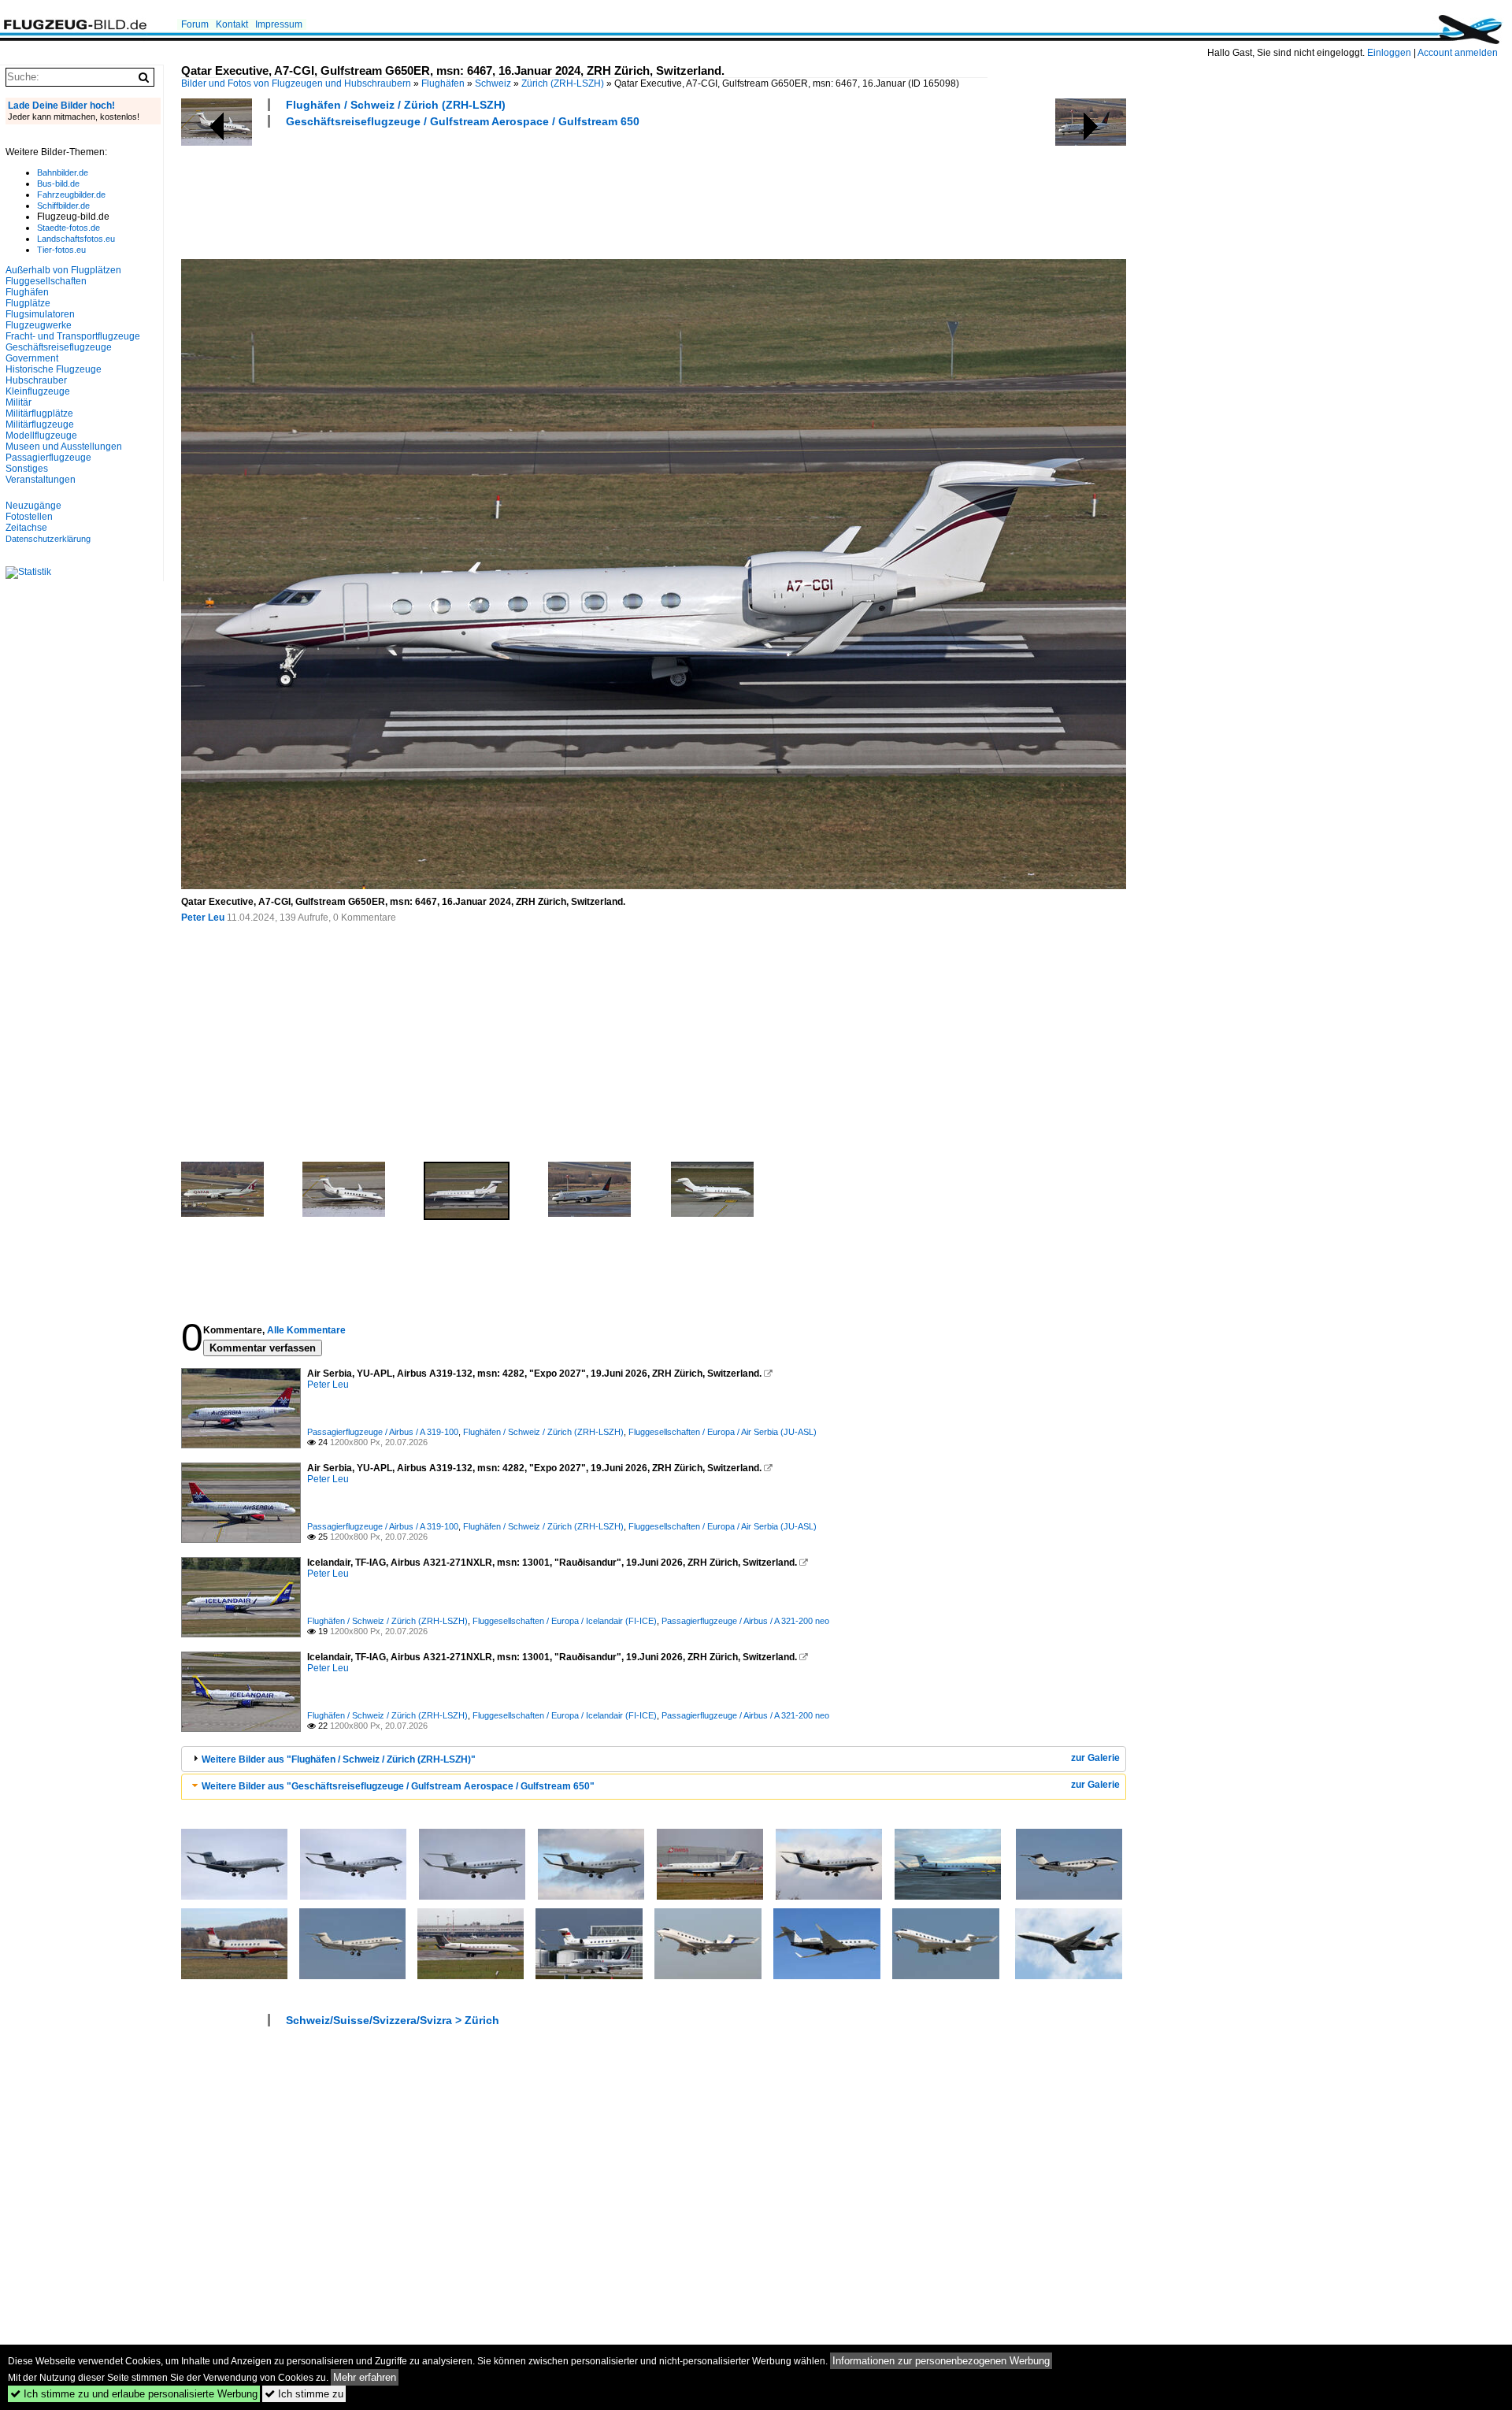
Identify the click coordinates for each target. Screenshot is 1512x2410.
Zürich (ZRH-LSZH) (563, 83)
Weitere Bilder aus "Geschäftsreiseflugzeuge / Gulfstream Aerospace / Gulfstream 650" (398, 1786)
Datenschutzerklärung (48, 539)
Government (32, 358)
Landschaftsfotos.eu (76, 239)
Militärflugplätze (39, 413)
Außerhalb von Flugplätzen (63, 270)
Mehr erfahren (365, 2377)
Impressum (279, 24)
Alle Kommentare (306, 1330)
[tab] (654, 1759)
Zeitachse (26, 528)
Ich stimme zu (304, 2394)
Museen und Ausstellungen (64, 447)
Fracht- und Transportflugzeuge (73, 336)
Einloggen (1389, 53)
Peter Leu (203, 918)
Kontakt (232, 24)
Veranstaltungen (41, 480)
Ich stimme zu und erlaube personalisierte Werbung (134, 2394)
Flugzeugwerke (39, 325)
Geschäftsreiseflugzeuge (59, 347)
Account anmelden (1458, 53)
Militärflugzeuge (40, 425)
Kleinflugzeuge (38, 391)
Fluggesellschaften (46, 281)
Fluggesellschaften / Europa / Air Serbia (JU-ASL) (723, 1432)
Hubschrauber (36, 380)
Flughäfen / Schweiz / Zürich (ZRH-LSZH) (396, 105)
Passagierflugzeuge (48, 458)
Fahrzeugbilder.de (71, 195)
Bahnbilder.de (63, 172)
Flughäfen (443, 83)
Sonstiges (27, 469)
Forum (195, 24)
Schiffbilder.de (63, 206)
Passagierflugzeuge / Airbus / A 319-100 (383, 1432)
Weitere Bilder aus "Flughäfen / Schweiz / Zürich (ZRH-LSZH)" (339, 1759)
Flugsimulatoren (40, 314)
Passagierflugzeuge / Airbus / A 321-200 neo (745, 1621)
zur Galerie (1095, 1758)
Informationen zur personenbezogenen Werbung (941, 2361)
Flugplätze (28, 303)
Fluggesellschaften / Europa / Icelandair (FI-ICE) (565, 1621)
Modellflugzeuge (41, 436)
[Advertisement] (468, 191)
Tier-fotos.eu (61, 250)
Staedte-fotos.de (69, 228)
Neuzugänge (33, 506)
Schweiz (493, 83)
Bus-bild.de (58, 184)
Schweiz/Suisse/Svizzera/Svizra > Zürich (393, 2020)
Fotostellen (29, 517)
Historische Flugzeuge (54, 369)
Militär (19, 402)
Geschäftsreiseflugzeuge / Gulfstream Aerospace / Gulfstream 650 (463, 121)
